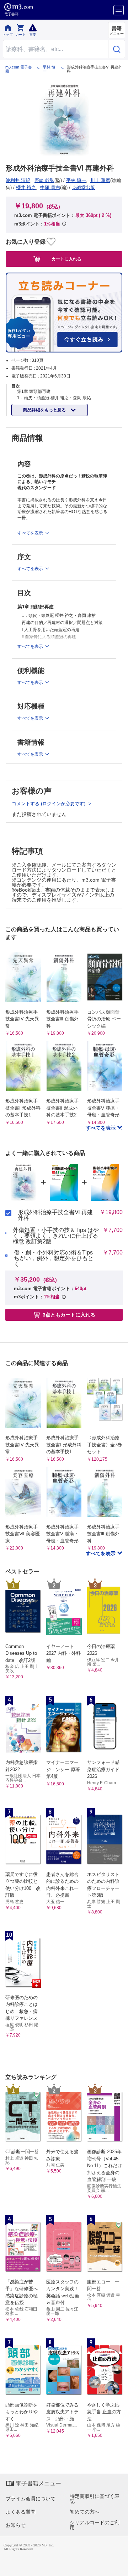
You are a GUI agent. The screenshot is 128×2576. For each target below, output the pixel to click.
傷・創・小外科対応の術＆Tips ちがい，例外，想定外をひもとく (56, 1258)
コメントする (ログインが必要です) (49, 804)
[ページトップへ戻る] (118, 2566)
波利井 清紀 (18, 180)
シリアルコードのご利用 (95, 2525)
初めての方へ (85, 2512)
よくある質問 (21, 2512)
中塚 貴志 (50, 187)
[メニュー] (119, 10)
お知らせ (16, 2525)
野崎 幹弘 (44, 180)
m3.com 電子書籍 (19, 69)
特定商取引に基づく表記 (95, 2499)
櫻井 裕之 (26, 187)
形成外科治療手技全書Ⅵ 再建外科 (55, 1215)
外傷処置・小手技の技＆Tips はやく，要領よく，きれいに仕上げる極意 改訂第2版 (56, 1236)
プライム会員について (31, 2499)
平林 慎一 (49, 69)
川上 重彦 (100, 180)
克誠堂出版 (83, 187)
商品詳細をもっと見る (45, 410)
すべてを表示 (101, 1128)
